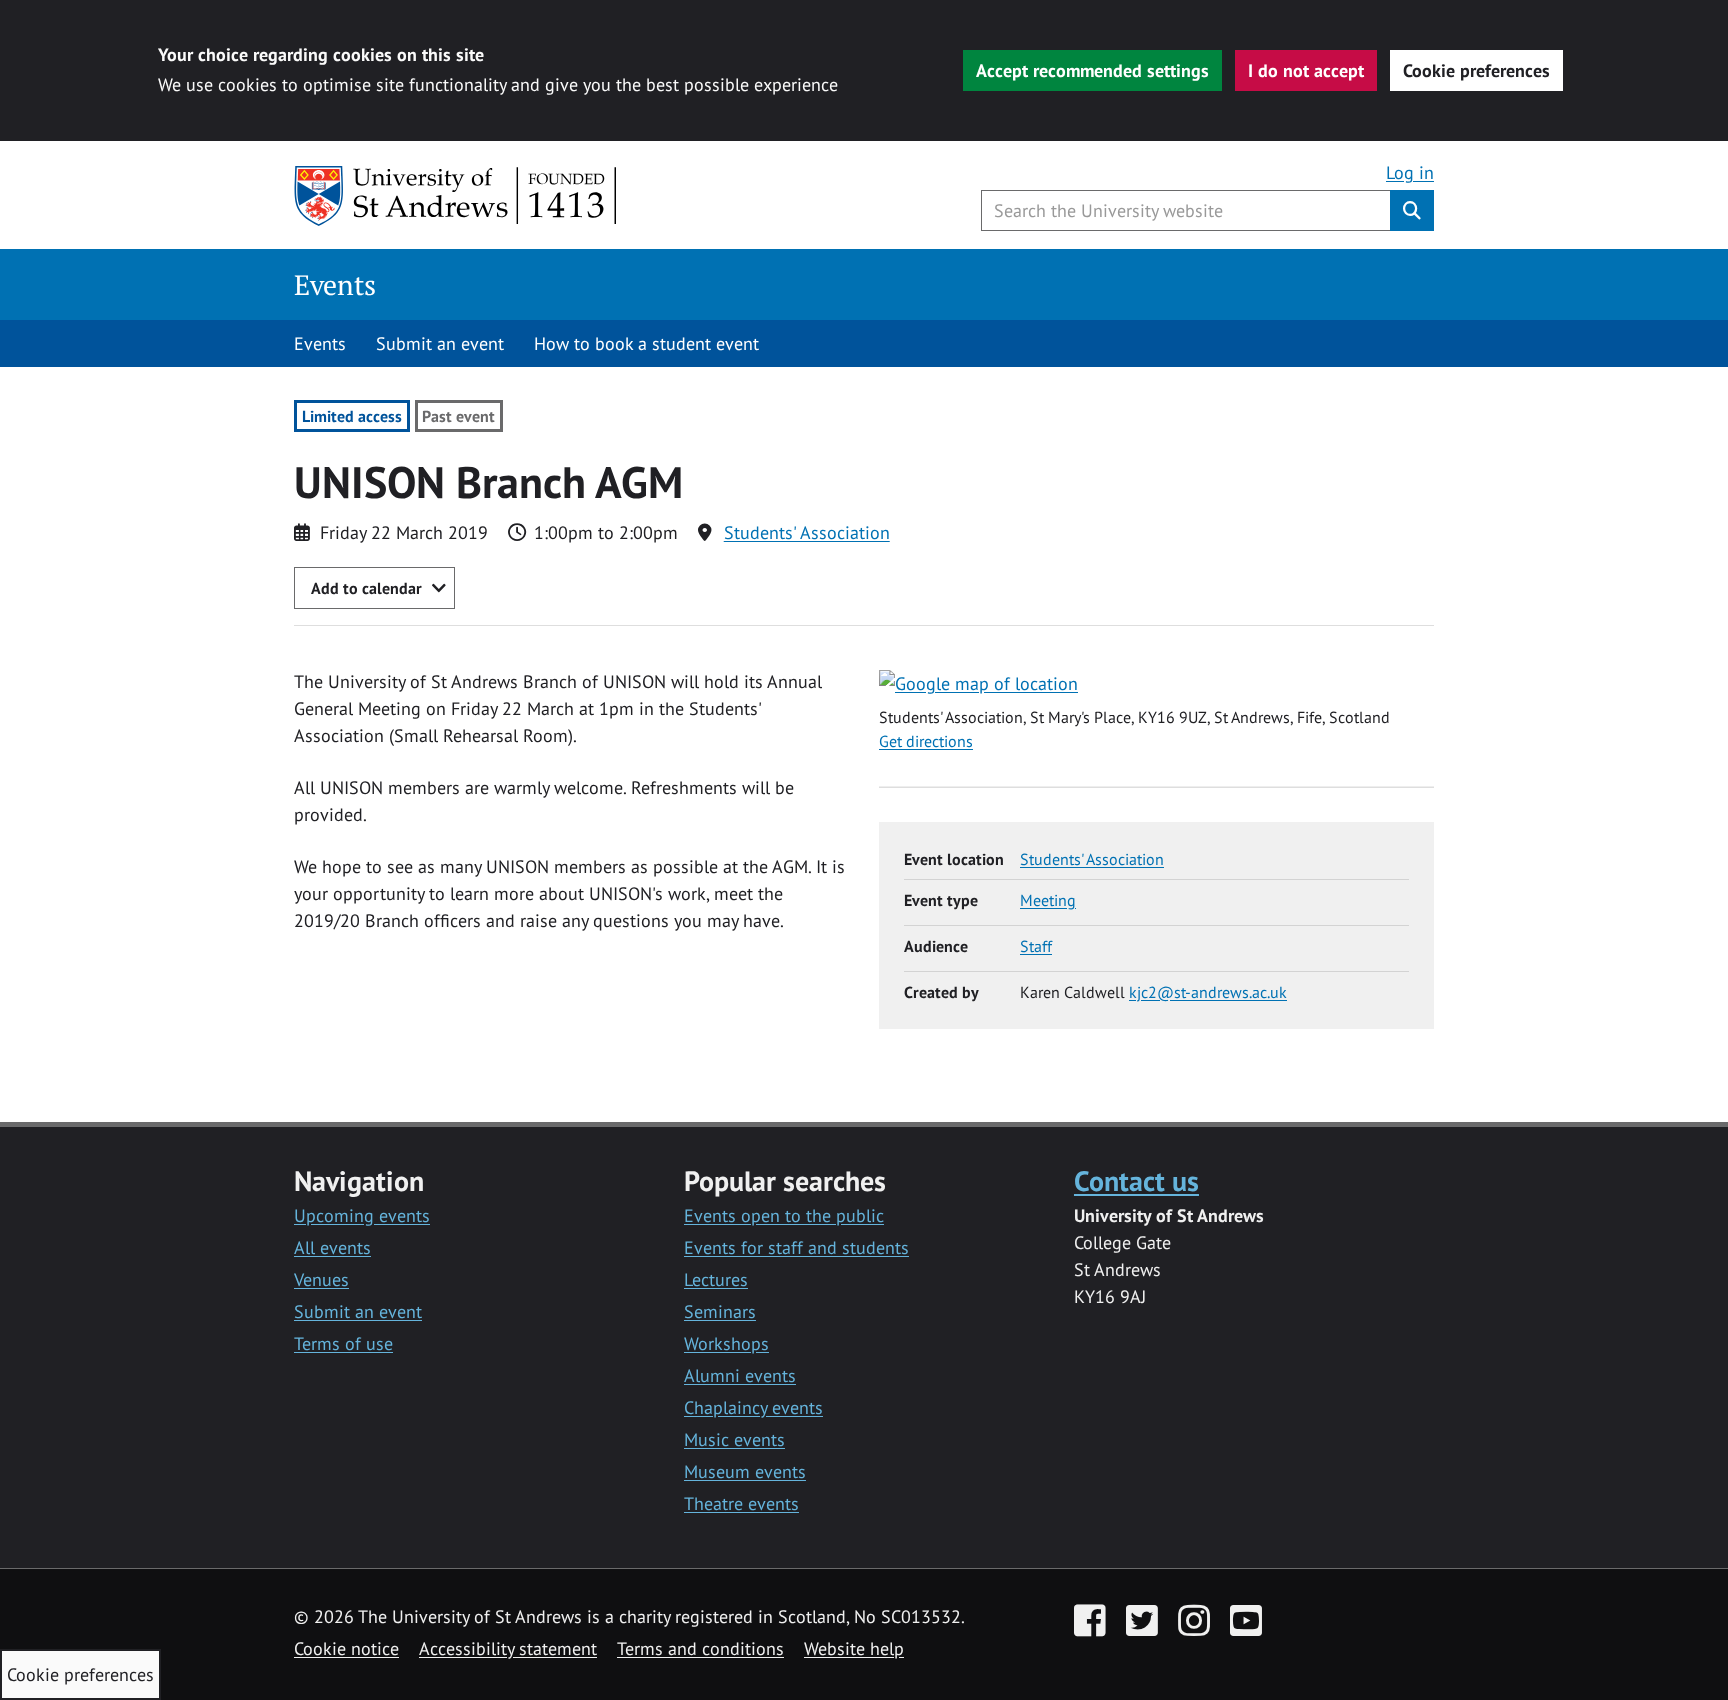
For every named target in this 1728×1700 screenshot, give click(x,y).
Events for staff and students (796, 1247)
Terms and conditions (700, 1648)
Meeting (1048, 900)
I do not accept (1306, 70)
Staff (1036, 946)
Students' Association (807, 532)
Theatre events (741, 1503)
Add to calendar (366, 588)
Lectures (716, 1279)
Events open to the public (784, 1215)
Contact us (1136, 1180)
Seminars (720, 1311)
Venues (321, 1279)
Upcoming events (362, 1215)
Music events (734, 1439)
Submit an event (440, 343)
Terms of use (343, 1343)
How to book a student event (646, 343)
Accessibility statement (508, 1648)
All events (332, 1247)
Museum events (745, 1471)
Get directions (926, 741)
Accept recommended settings (1092, 70)
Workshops (726, 1343)
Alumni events (740, 1375)
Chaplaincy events (753, 1407)
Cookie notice (346, 1648)
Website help (854, 1648)
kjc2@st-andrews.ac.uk (1208, 992)
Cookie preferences (1476, 70)
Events (335, 284)
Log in (1410, 172)
